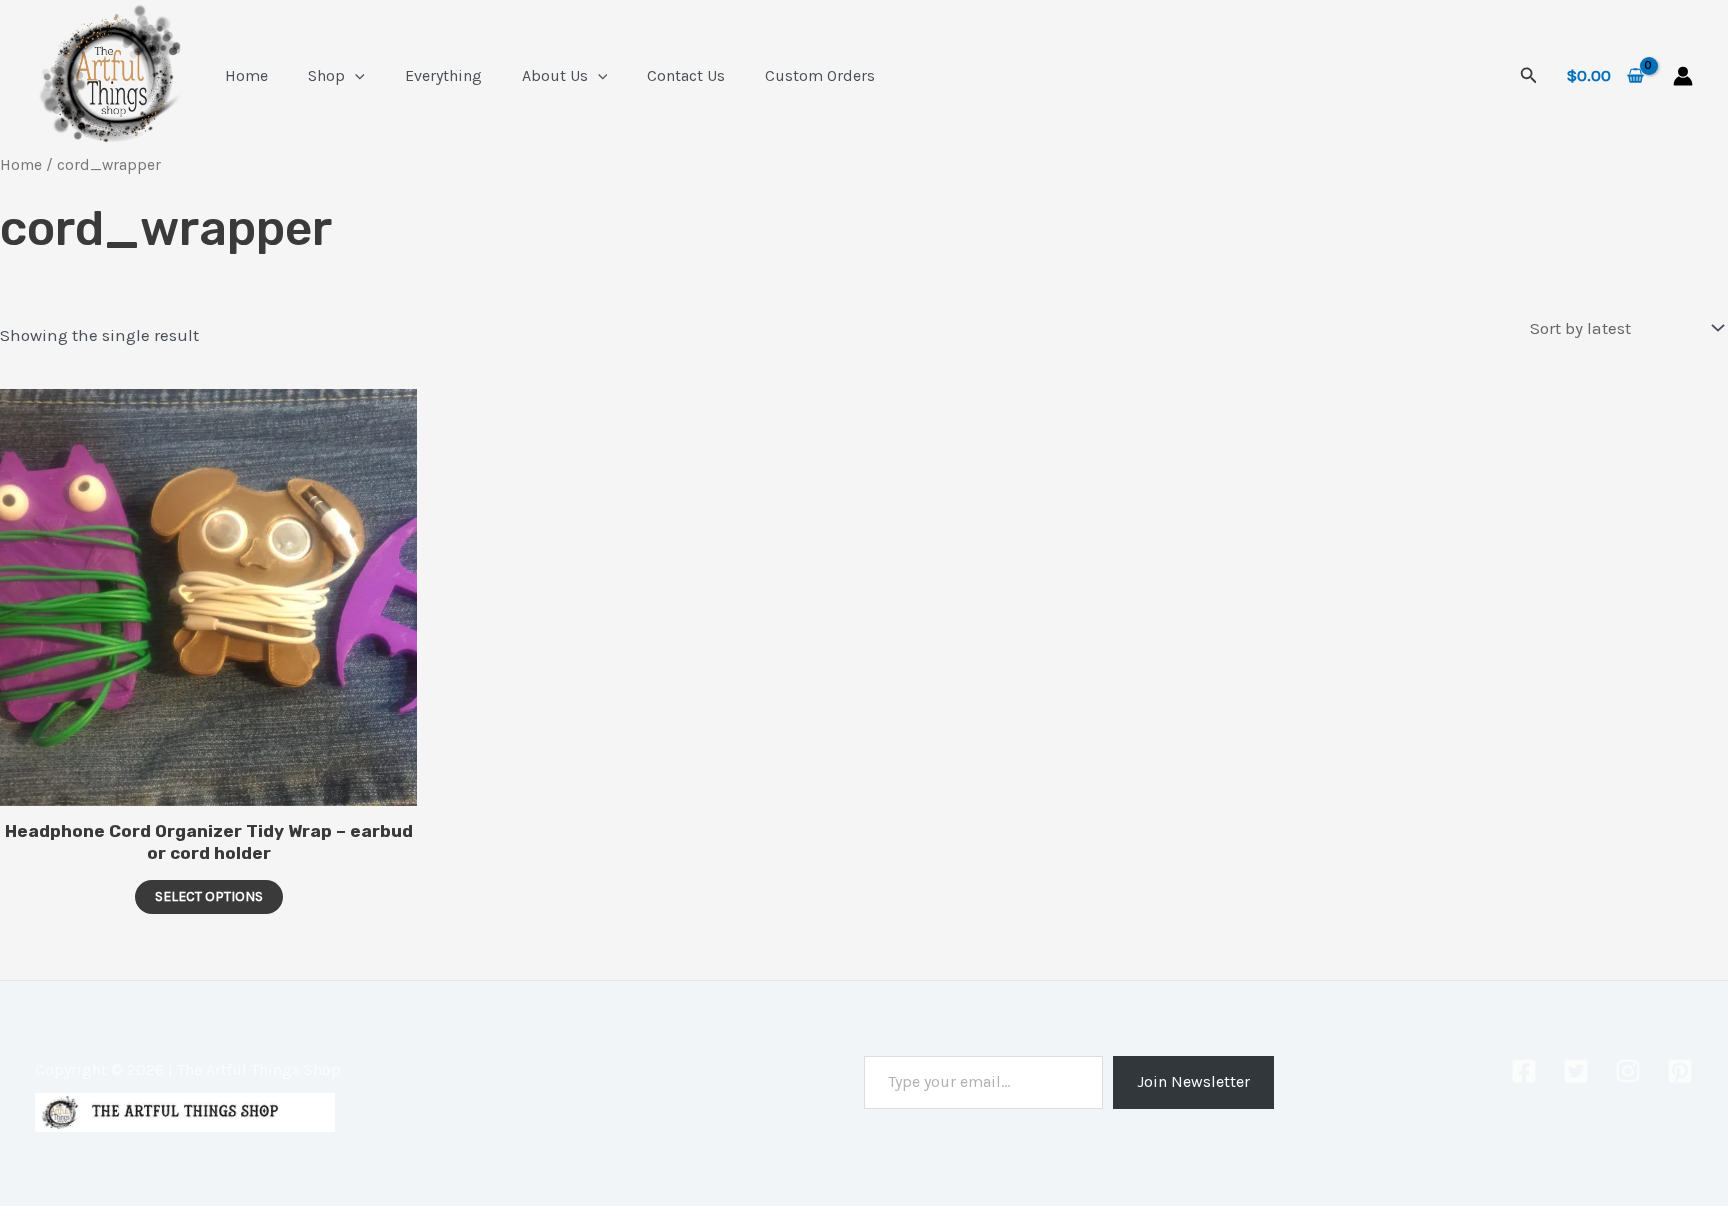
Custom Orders (820, 75)
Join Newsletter (1193, 1081)
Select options (209, 896)
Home (246, 75)
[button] (355, 75)
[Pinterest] (1680, 1071)
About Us (555, 75)
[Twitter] (1576, 1071)
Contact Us (686, 75)
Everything (443, 75)
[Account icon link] (1683, 76)
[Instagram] (1628, 1071)
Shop (326, 75)
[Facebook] (1524, 1071)
